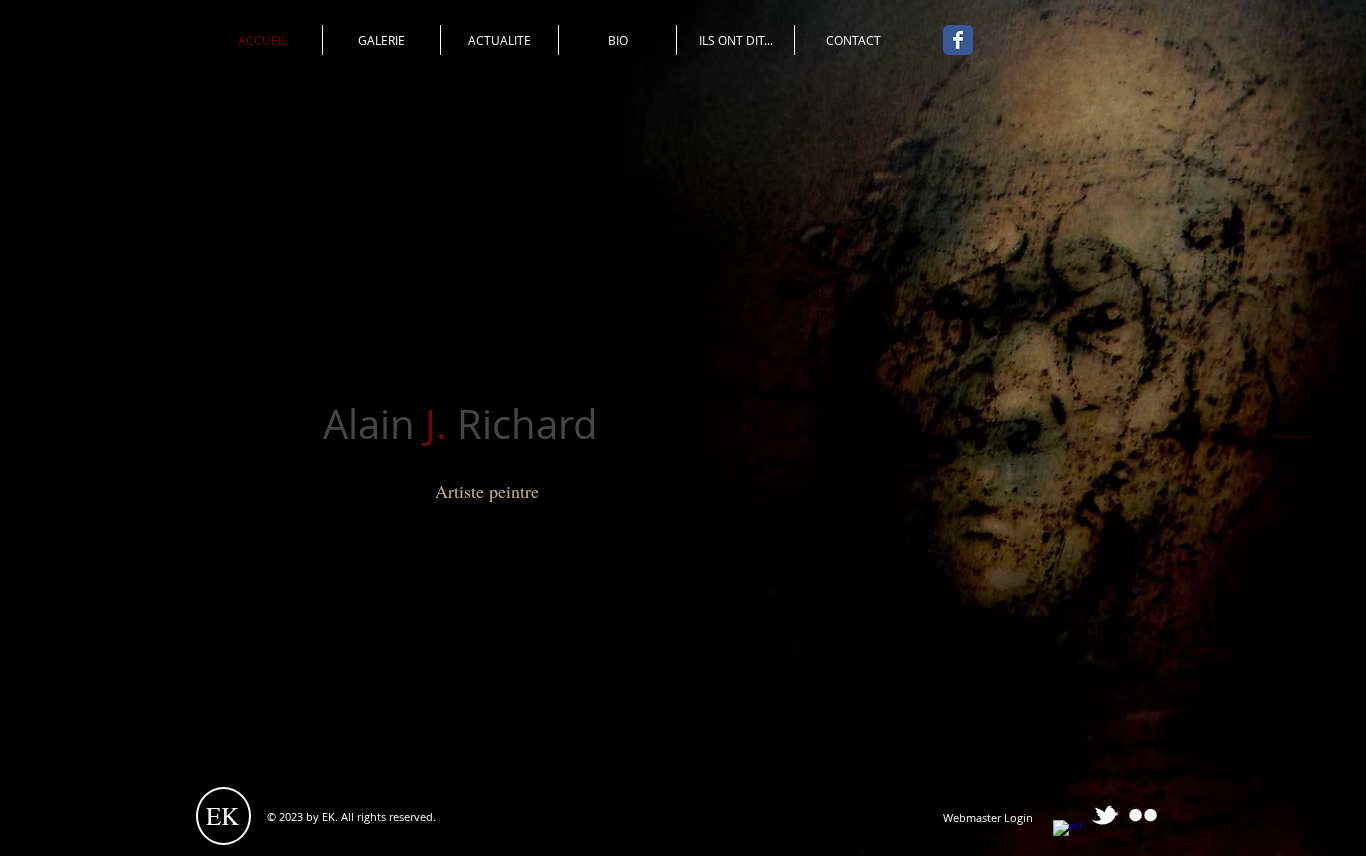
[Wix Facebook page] (958, 40)
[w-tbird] (1105, 815)
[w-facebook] (1067, 834)
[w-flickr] (1143, 815)
